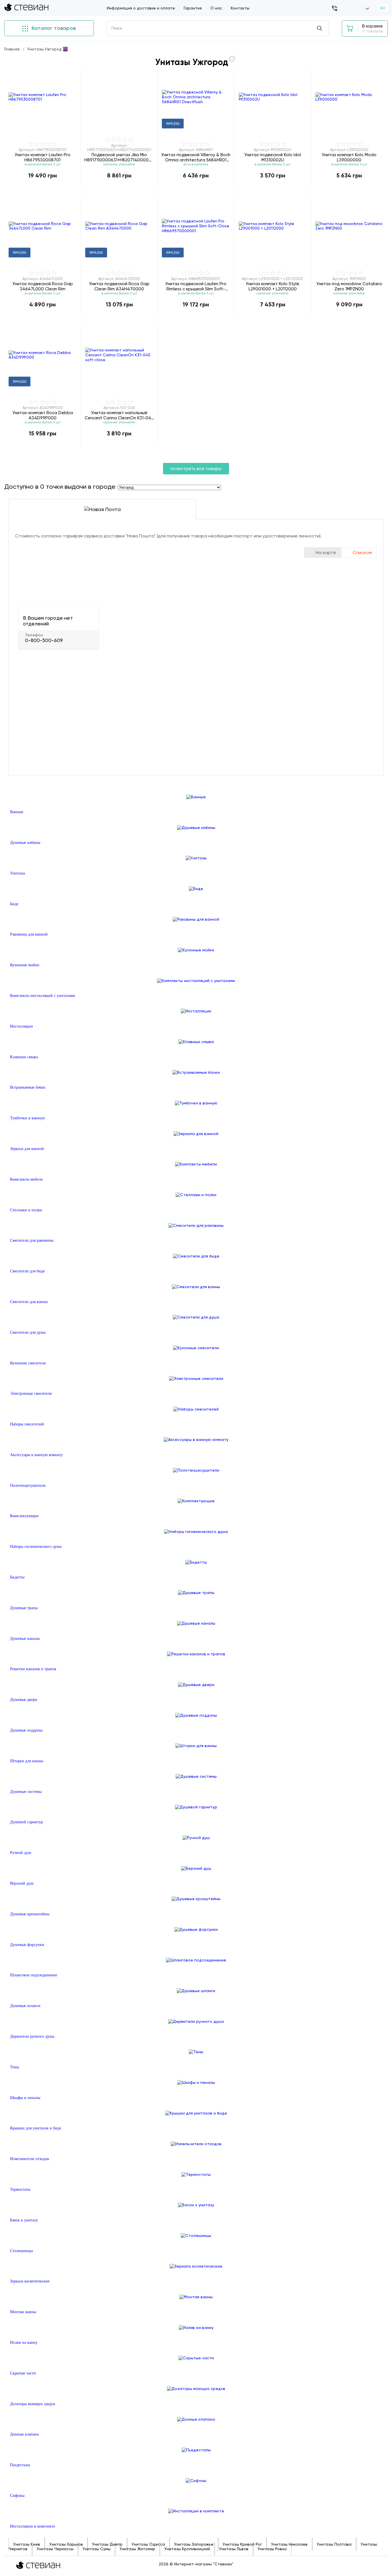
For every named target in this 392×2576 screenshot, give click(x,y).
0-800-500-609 (44, 640)
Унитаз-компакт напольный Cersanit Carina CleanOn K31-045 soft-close (119, 415)
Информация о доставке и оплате (141, 8)
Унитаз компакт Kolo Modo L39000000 (349, 157)
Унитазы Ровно (272, 2549)
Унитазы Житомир (137, 2549)
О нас (216, 8)
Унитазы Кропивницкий (187, 2549)
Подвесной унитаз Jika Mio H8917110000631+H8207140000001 (119, 157)
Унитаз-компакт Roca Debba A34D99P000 (43, 415)
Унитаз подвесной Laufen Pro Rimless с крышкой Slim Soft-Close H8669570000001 (196, 286)
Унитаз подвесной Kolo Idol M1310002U (273, 157)
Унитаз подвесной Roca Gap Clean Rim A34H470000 (119, 286)
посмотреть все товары (196, 469)
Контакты (240, 8)
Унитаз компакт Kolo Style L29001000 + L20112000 (272, 286)
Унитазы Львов (234, 2549)
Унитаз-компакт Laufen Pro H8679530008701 (43, 157)
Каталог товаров (53, 28)
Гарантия (193, 8)
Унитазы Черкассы (55, 2549)
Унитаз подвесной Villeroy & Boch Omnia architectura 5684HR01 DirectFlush (196, 157)
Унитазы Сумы (97, 2549)
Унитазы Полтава (334, 2544)
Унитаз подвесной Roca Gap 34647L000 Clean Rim (43, 286)
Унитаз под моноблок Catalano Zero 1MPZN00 (349, 286)
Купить (42, 187)
